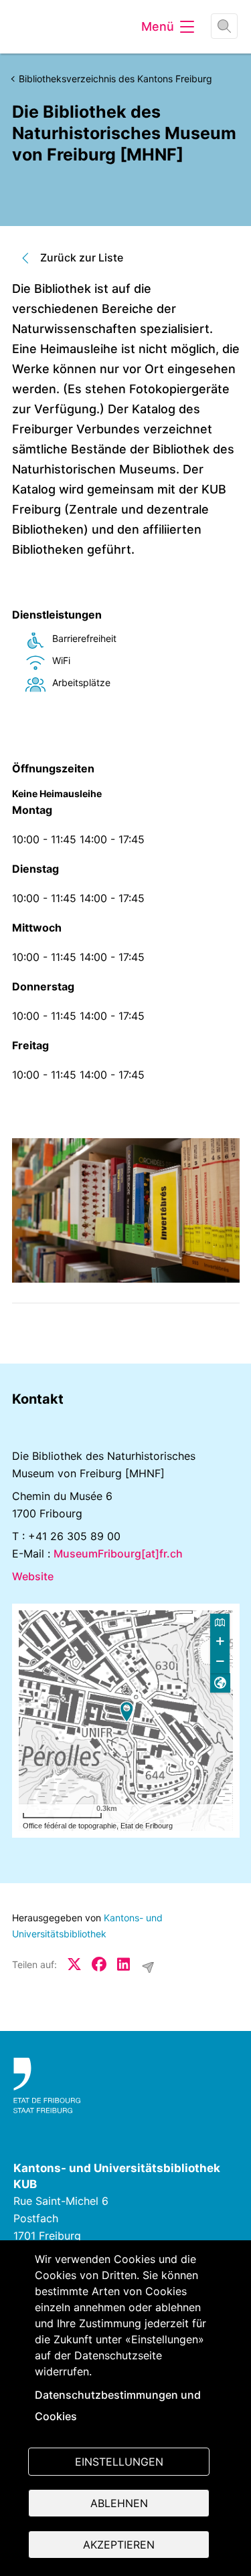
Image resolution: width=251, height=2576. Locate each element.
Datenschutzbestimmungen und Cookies (118, 2405)
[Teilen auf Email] (148, 1967)
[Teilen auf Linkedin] (124, 1964)
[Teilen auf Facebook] (99, 1964)
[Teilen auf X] (74, 1964)
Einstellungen (119, 2462)
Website (33, 1576)
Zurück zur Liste (82, 257)
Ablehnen (119, 2503)
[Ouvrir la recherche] (224, 26)
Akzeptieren (119, 2545)
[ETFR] (125, 2086)
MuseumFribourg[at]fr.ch (118, 1553)
